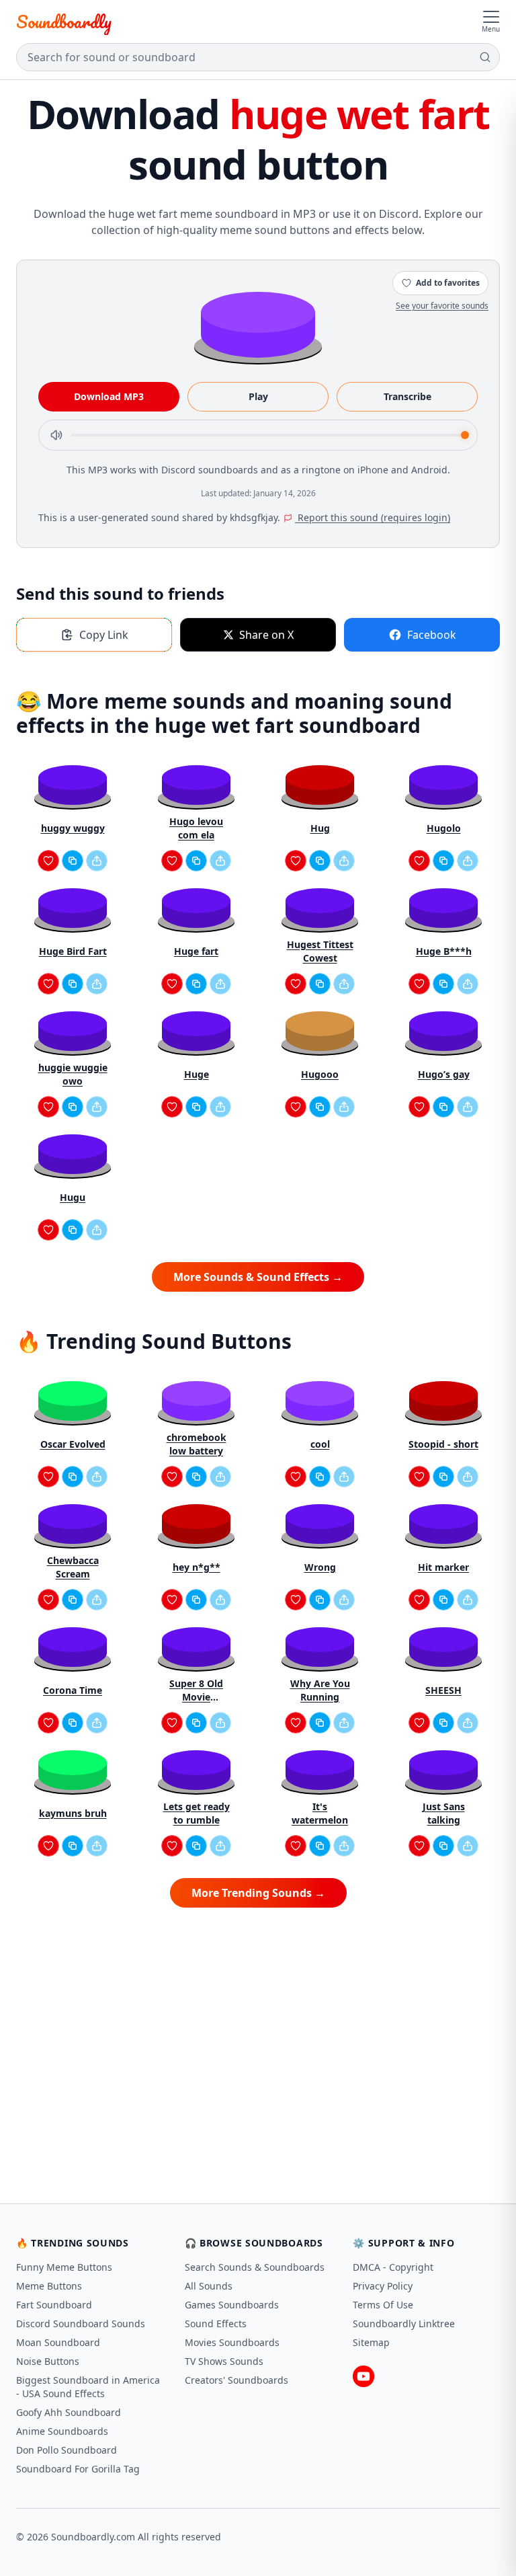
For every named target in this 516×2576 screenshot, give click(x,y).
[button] (258, 324)
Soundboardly (64, 22)
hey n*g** (197, 1567)
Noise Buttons (48, 2361)
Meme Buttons (49, 2286)
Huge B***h (444, 951)
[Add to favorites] (48, 861)
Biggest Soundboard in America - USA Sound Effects (88, 2387)
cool (320, 1444)
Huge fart (196, 951)
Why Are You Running (320, 1690)
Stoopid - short (443, 1444)
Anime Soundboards (62, 2431)
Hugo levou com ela (196, 828)
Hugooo (320, 1074)
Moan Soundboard (58, 2342)
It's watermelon (320, 1813)
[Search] (485, 57)
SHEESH (443, 1690)
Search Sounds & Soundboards (255, 2267)
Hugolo (444, 828)
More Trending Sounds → (258, 1893)
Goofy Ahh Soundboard (69, 2412)
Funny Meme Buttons (64, 2267)
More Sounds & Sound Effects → (258, 1277)
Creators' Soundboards (236, 2380)
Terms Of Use (383, 2305)
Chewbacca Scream (73, 1567)
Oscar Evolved (73, 1444)
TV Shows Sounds (224, 2361)
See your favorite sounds (442, 306)
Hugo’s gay (444, 1074)
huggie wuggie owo (73, 1074)
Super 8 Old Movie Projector (196, 1690)
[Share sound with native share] (97, 861)
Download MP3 (109, 396)
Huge (197, 1074)
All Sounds (209, 2286)
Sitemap (371, 2342)
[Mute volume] (56, 435)
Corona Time (73, 1690)
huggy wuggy (73, 828)
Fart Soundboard (54, 2305)
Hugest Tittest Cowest (320, 951)
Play (258, 396)
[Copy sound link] (73, 861)
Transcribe (407, 396)
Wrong (320, 1567)
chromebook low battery (197, 1444)
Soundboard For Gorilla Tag (78, 2469)
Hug (320, 828)
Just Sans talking (444, 1813)
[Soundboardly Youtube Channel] (363, 2376)
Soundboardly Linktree (404, 2324)
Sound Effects (216, 2324)
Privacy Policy (383, 2286)
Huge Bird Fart (73, 951)
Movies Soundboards (232, 2342)
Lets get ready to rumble (197, 1813)
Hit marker (443, 1567)
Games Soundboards (232, 2305)
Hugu (73, 1197)
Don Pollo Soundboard (67, 2450)
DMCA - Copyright (393, 2267)
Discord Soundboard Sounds (81, 2324)
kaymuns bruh (73, 1813)
